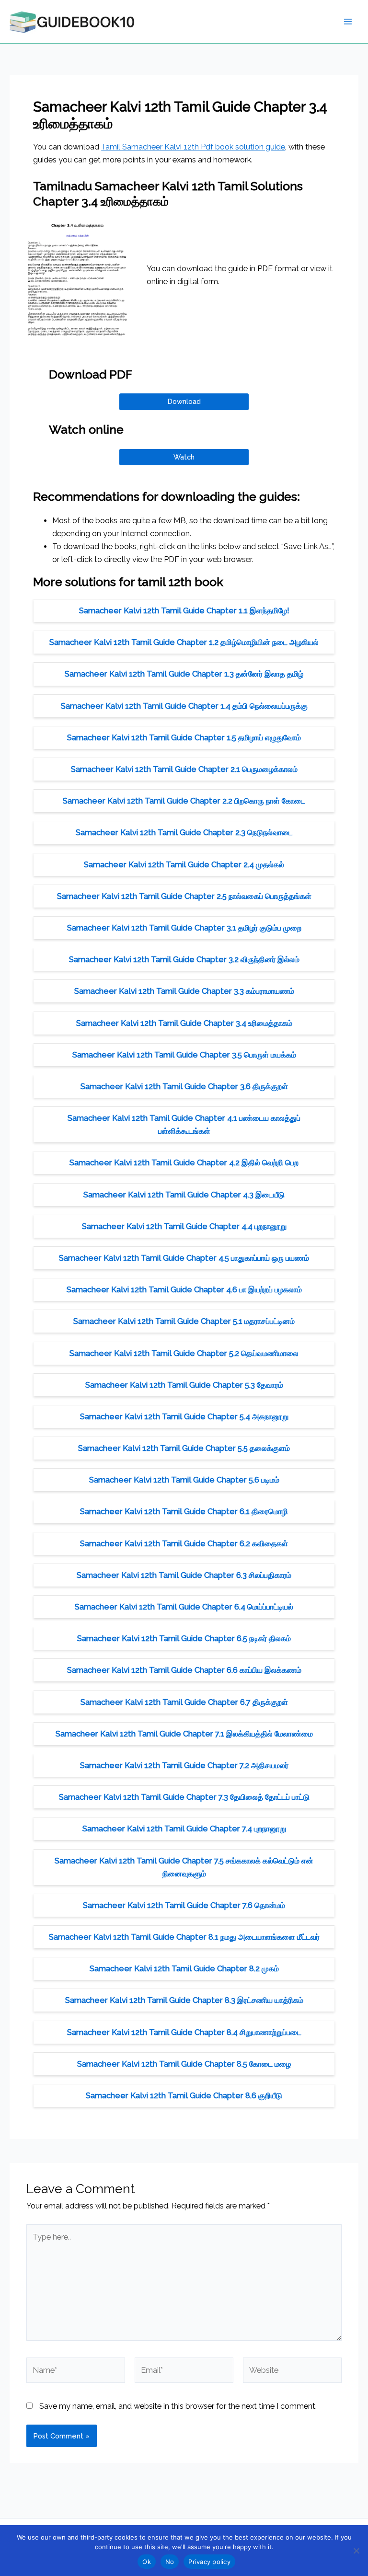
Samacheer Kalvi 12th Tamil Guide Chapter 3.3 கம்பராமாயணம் (184, 991)
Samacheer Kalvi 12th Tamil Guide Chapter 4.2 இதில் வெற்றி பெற (184, 1163)
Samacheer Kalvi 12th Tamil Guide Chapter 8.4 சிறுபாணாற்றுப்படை (184, 2032)
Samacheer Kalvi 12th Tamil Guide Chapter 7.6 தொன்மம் (184, 1905)
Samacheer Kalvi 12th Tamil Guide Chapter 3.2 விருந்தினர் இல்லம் (184, 960)
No (170, 2562)
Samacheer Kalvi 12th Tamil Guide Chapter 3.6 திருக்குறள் (184, 1087)
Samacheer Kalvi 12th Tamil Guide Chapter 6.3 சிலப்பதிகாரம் (184, 1575)
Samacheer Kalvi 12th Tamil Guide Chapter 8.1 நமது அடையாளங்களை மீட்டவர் (184, 1937)
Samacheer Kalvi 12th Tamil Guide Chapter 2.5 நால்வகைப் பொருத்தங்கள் (184, 896)
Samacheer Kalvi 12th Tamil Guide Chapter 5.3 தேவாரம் (184, 1385)
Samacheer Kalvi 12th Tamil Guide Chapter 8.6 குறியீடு (184, 2096)
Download (184, 401)
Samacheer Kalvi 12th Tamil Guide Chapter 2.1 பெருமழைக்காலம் (184, 769)
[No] (356, 2551)
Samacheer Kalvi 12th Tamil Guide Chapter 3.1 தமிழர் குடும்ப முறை (184, 928)
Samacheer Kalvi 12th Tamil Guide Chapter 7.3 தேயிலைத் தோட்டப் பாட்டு (184, 1797)
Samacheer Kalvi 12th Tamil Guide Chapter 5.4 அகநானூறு (184, 1417)
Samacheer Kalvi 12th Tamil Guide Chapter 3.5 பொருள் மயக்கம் (184, 1055)
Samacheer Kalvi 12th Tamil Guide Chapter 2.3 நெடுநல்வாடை (184, 833)
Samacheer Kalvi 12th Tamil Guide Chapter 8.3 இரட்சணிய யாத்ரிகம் (184, 2000)
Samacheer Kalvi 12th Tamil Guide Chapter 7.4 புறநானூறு (184, 1829)
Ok (147, 2562)
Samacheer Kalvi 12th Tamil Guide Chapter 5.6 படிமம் (184, 1480)
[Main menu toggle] (348, 22)
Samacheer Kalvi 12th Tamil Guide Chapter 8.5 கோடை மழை (184, 2064)
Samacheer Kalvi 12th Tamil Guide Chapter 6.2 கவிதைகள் (184, 1544)
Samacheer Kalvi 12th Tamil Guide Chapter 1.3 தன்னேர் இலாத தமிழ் (184, 674)
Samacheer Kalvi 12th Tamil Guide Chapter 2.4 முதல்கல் (184, 865)
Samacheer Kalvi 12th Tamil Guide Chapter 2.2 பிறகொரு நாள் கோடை (184, 801)
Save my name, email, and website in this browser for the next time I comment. (178, 2406)
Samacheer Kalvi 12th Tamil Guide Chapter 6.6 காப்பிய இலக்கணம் (184, 1670)
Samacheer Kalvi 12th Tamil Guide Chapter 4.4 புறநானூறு (184, 1226)
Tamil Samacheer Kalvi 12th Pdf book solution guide (193, 147)
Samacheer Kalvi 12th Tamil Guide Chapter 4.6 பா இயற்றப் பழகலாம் (184, 1290)
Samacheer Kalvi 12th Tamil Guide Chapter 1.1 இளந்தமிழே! (184, 611)
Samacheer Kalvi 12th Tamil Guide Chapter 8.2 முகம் (184, 1969)
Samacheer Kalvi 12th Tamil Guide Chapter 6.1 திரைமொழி (184, 1512)
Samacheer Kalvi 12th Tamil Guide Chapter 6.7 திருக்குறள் (184, 1702)
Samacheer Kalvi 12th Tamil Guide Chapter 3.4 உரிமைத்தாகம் (184, 1023)
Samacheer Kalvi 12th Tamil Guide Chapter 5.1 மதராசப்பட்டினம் (184, 1321)
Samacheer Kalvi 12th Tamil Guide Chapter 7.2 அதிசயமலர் (184, 1765)
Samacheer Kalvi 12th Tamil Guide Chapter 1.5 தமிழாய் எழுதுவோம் (184, 738)
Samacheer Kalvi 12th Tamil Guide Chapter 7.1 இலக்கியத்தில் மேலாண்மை (184, 1734)
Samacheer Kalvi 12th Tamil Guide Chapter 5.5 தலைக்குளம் (184, 1448)
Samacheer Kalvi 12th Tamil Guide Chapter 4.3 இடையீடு (184, 1195)
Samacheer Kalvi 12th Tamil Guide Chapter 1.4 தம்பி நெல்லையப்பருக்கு (184, 706)
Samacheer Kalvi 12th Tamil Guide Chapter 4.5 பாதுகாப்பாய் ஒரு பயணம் (184, 1258)
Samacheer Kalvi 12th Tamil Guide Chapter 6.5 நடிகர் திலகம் (184, 1639)
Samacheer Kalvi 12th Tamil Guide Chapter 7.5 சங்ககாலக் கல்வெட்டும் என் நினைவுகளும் (184, 1867)
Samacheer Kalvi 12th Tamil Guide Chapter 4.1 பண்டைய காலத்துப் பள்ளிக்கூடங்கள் (184, 1125)
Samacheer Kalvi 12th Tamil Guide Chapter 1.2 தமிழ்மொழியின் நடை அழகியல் (184, 642)
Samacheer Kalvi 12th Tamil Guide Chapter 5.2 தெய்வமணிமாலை (184, 1353)
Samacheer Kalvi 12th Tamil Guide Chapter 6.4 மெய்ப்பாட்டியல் (184, 1607)
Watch (184, 457)
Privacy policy (209, 2562)
